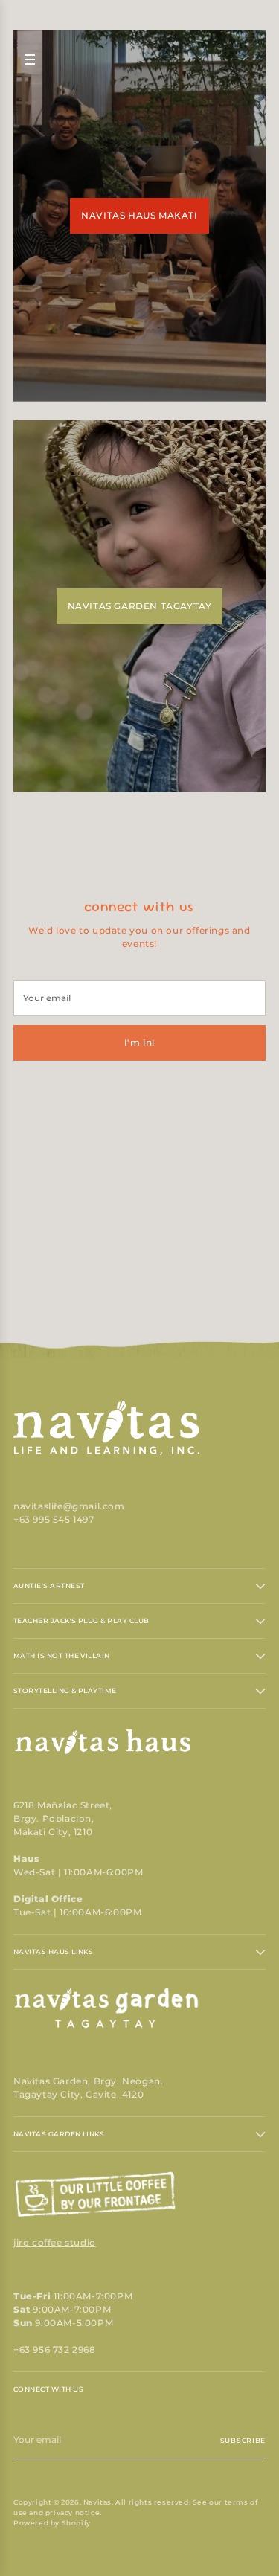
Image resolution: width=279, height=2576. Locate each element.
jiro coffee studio (55, 2242)
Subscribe (243, 2440)
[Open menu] (30, 60)
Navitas (97, 2502)
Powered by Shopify (52, 2523)
